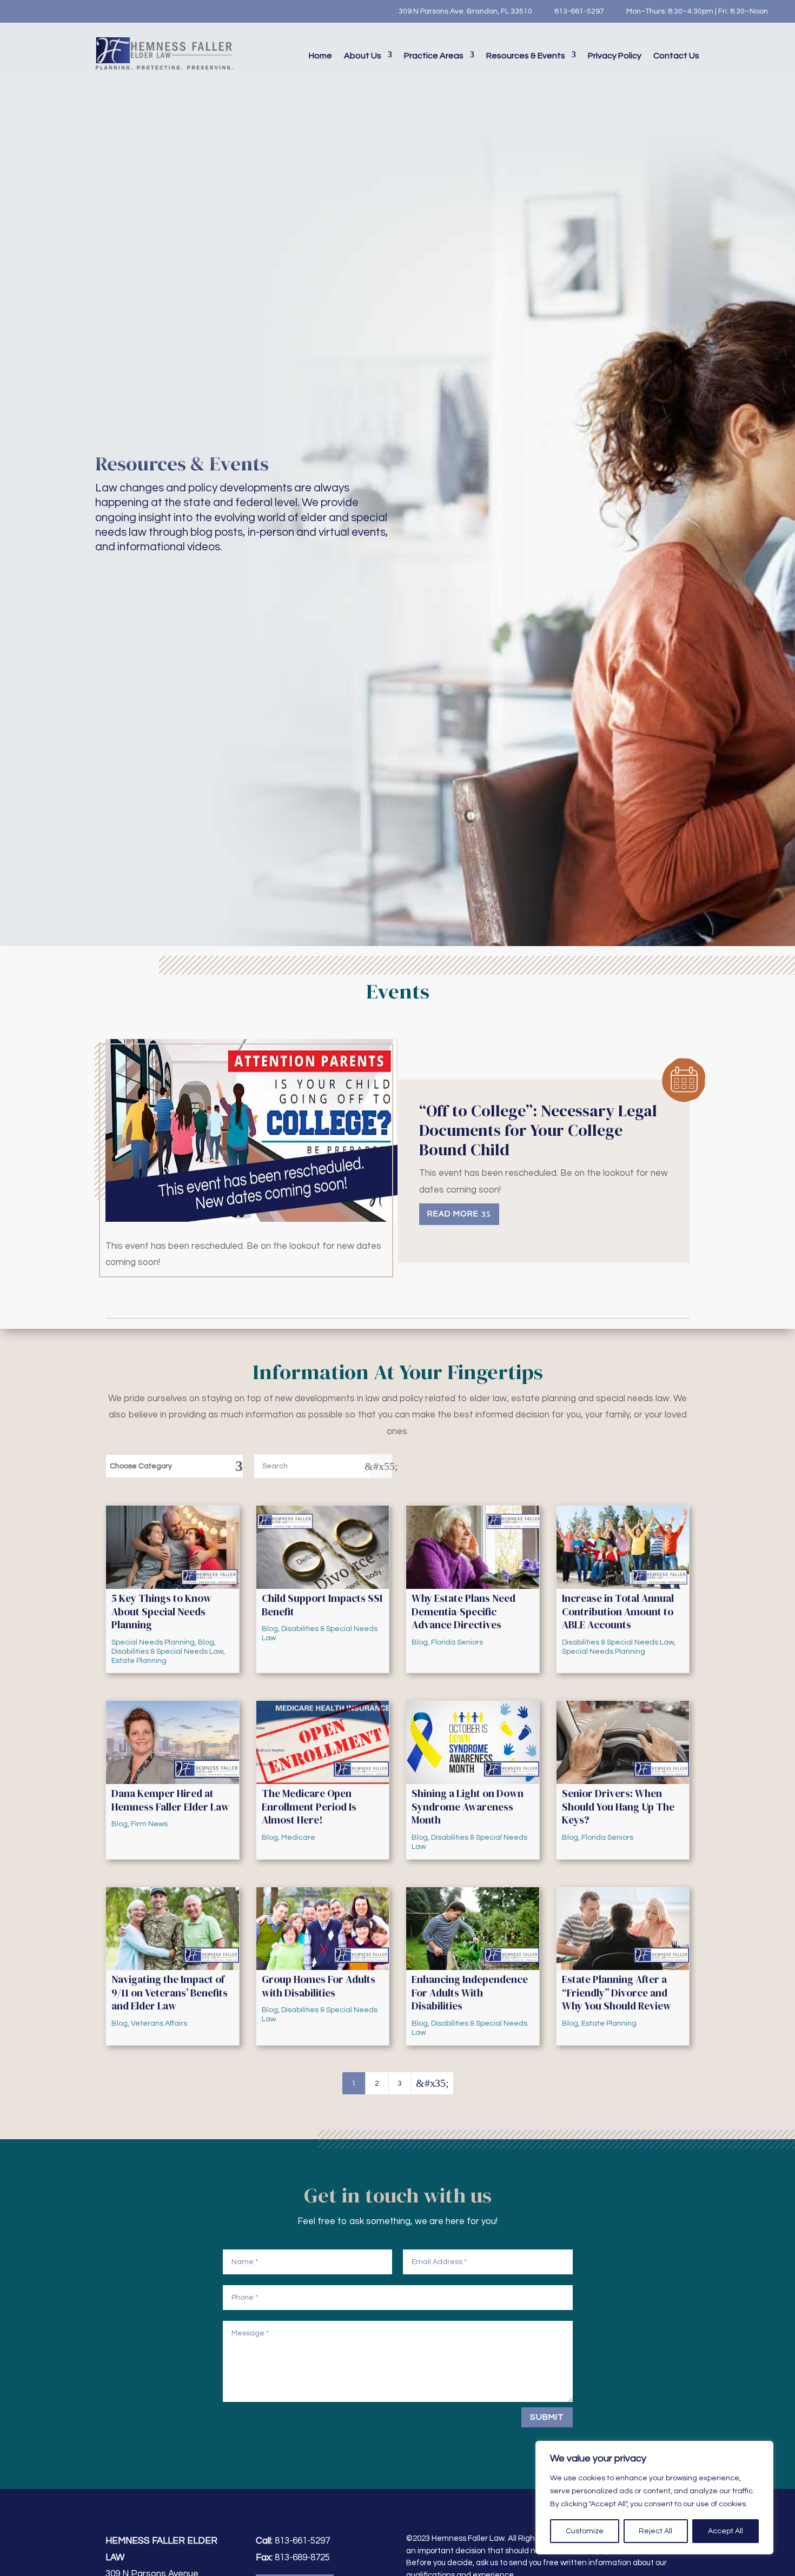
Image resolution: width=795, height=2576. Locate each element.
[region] (654, 2498)
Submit (547, 2417)
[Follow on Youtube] (46, 11)
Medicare (298, 1838)
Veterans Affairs (159, 2023)
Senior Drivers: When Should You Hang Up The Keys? (618, 1806)
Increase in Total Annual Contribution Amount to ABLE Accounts (618, 1611)
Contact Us (676, 56)
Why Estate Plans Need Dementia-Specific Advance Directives (463, 1611)
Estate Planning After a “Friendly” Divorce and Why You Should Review (617, 1992)
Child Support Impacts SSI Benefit (322, 1605)
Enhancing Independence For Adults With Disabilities (470, 1992)
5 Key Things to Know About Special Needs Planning (161, 1611)
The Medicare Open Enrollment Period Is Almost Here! (309, 1806)
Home (320, 56)
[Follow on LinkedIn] (68, 11)
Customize (585, 2531)
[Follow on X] (89, 11)
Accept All (726, 2531)
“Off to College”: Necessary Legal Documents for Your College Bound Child (538, 1130)
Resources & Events (526, 56)
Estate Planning (139, 1661)
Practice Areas (434, 56)
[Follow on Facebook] (24, 11)
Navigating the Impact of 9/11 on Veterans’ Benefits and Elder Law (170, 1992)
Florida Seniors (457, 1642)
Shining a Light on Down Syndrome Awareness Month (468, 1806)
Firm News (149, 1824)
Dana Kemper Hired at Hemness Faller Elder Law (170, 1800)
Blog (206, 1642)
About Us (363, 56)
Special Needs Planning (153, 1642)
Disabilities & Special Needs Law (167, 1652)
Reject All (655, 2531)
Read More (453, 1214)
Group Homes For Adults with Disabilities (319, 1986)
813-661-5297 (579, 11)
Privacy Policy (615, 56)
